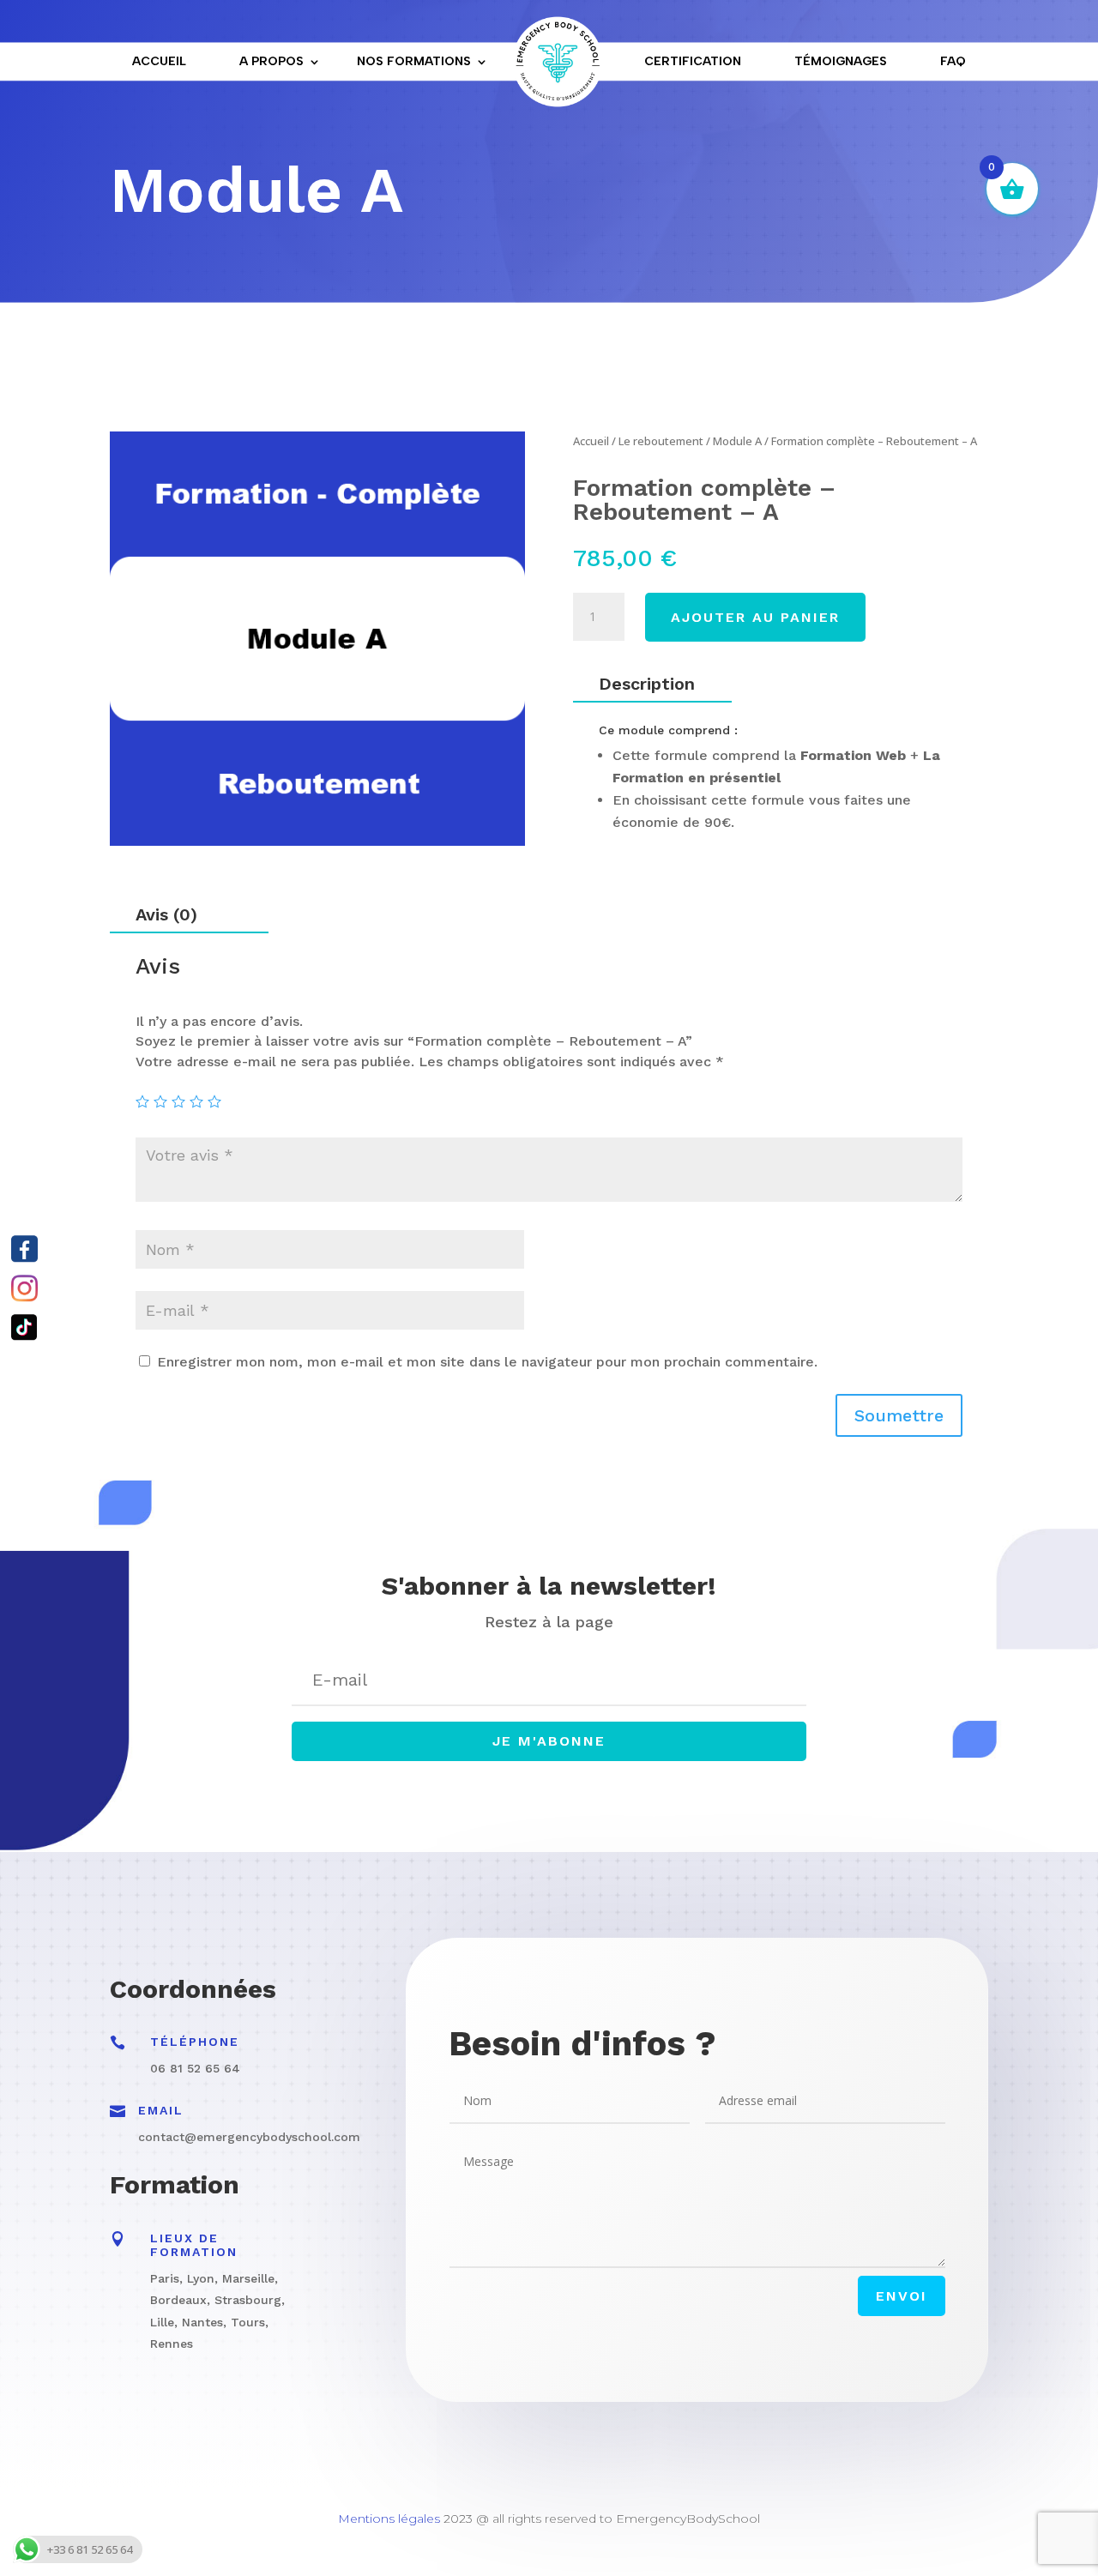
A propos (271, 61)
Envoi (902, 2296)
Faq (953, 61)
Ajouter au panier (755, 617)
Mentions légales (389, 2519)
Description (647, 684)
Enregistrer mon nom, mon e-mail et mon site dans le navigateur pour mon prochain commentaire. (487, 1362)
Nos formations (414, 61)
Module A (737, 441)
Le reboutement (661, 441)
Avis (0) (166, 914)
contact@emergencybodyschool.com (249, 2137)
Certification (693, 61)
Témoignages (841, 61)
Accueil (159, 61)
